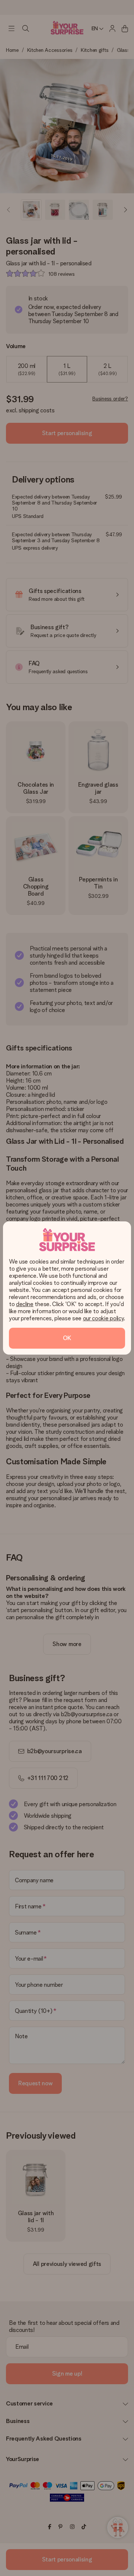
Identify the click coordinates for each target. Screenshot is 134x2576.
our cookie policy (103, 1318)
